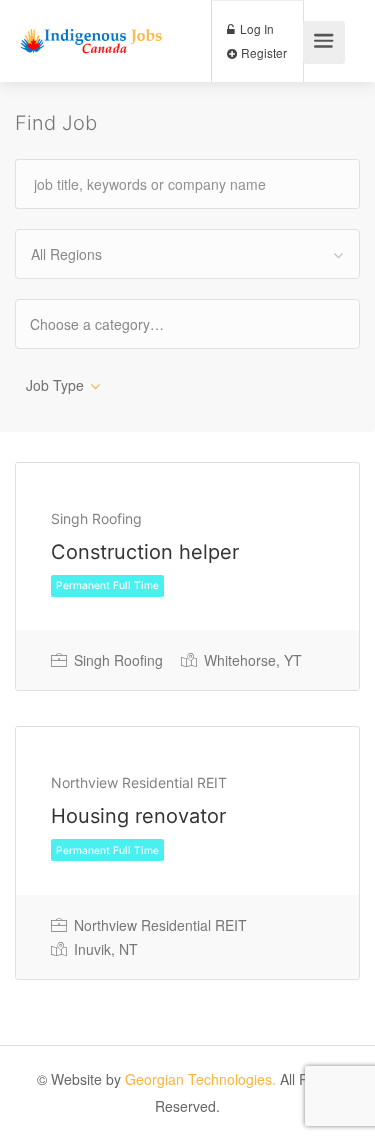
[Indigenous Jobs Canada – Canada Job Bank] (91, 23)
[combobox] (187, 254)
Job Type (55, 385)
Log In (255, 28)
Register (262, 52)
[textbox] (114, 323)
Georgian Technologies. (200, 1079)
